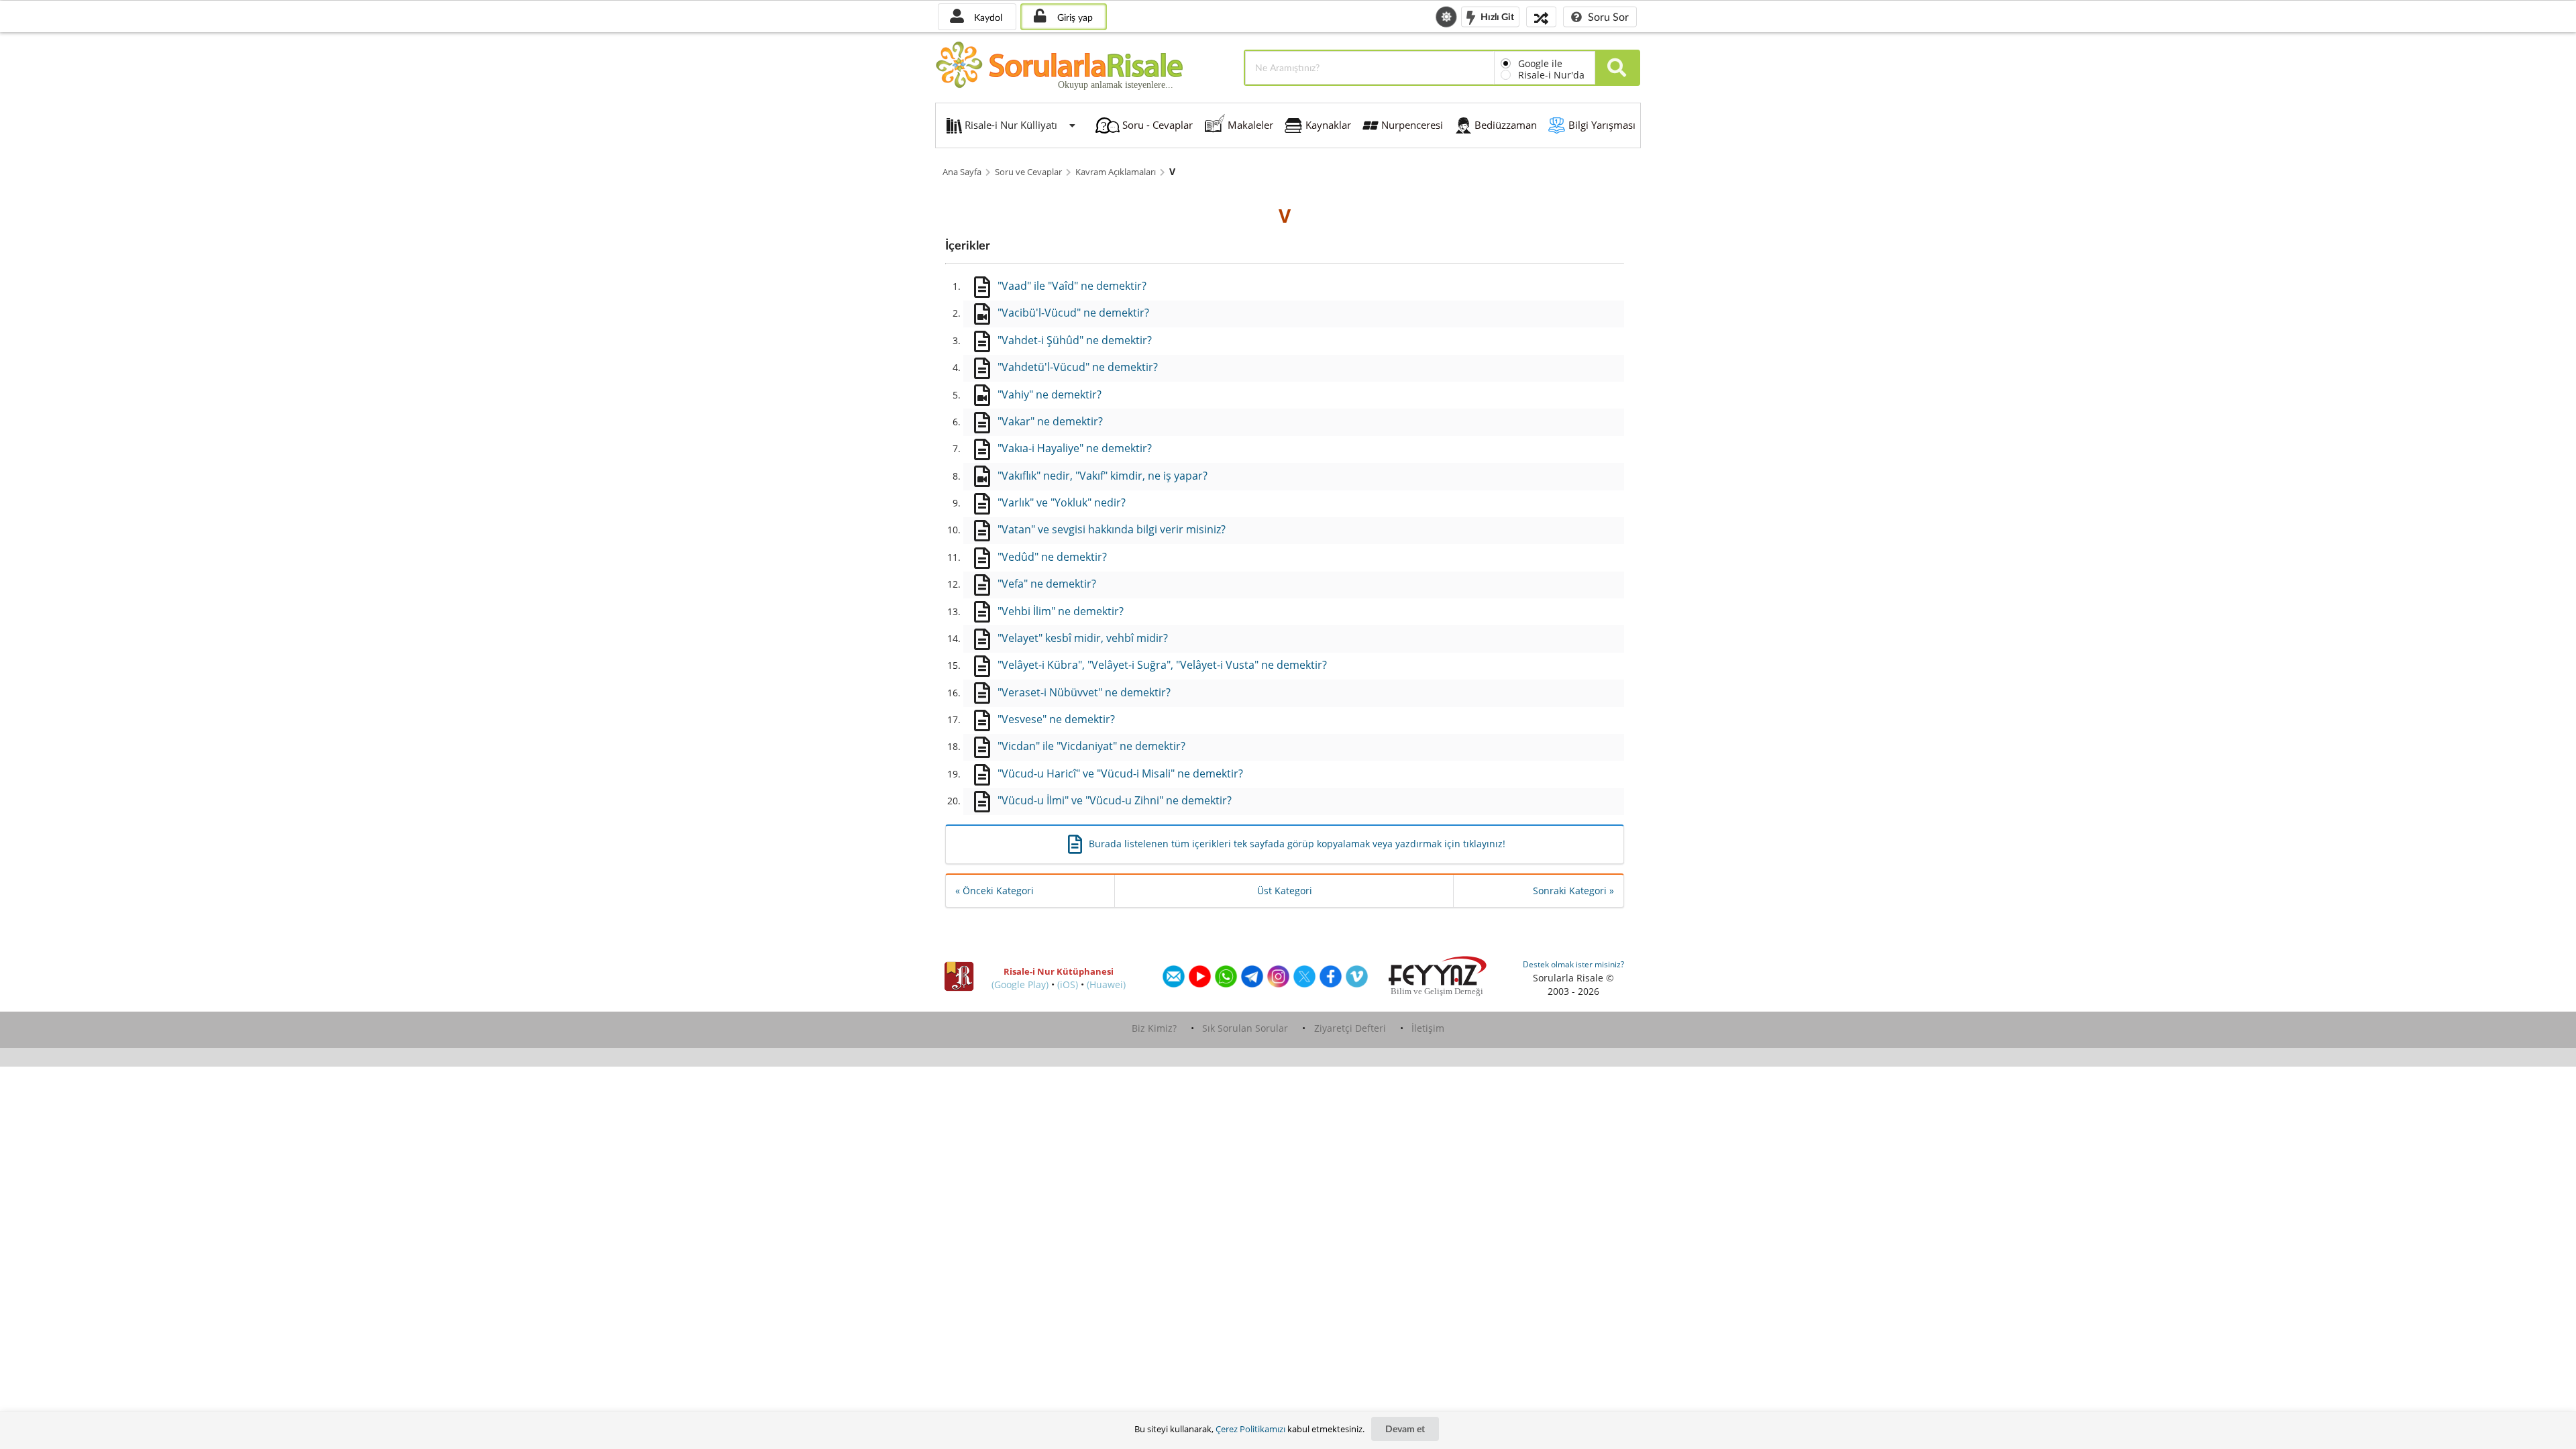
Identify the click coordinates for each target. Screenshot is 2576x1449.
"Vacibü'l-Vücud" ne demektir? (1073, 313)
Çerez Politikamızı (1250, 1429)
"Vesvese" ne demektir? (1056, 719)
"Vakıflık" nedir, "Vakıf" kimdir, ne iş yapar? (1103, 476)
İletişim (1428, 1028)
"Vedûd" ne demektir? (1052, 557)
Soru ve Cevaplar (1028, 172)
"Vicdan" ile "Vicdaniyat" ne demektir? (1091, 746)
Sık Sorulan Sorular (1245, 1028)
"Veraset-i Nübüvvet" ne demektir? (1084, 692)
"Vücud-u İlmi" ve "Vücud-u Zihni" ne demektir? (1115, 800)
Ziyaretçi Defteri (1350, 1028)
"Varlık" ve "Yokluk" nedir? (1062, 502)
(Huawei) (1106, 984)
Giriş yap (1074, 17)
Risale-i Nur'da (1551, 75)
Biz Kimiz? (1154, 1028)
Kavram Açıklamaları (1116, 172)
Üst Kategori (1285, 891)
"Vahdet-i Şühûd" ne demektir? (1075, 340)
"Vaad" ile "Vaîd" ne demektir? (1072, 286)
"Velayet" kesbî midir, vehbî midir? (1083, 638)
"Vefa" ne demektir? (1047, 584)
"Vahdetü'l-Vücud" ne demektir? (1078, 367)
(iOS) (1068, 984)
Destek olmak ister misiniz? (1573, 964)
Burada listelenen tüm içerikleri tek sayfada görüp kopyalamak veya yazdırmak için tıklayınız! (1297, 844)
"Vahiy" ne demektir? (1050, 394)
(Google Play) (1020, 984)
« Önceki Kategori (995, 891)
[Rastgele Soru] (1541, 16)
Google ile (1540, 63)
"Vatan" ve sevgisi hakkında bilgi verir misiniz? (1112, 529)
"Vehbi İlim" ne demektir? (1061, 611)
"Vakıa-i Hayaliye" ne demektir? (1075, 448)
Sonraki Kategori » (1573, 891)
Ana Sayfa (962, 172)
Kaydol (987, 17)
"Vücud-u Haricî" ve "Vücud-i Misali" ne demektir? (1120, 773)
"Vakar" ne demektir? (1050, 421)
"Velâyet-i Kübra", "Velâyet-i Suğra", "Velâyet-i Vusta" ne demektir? (1162, 665)
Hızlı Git (1496, 16)
